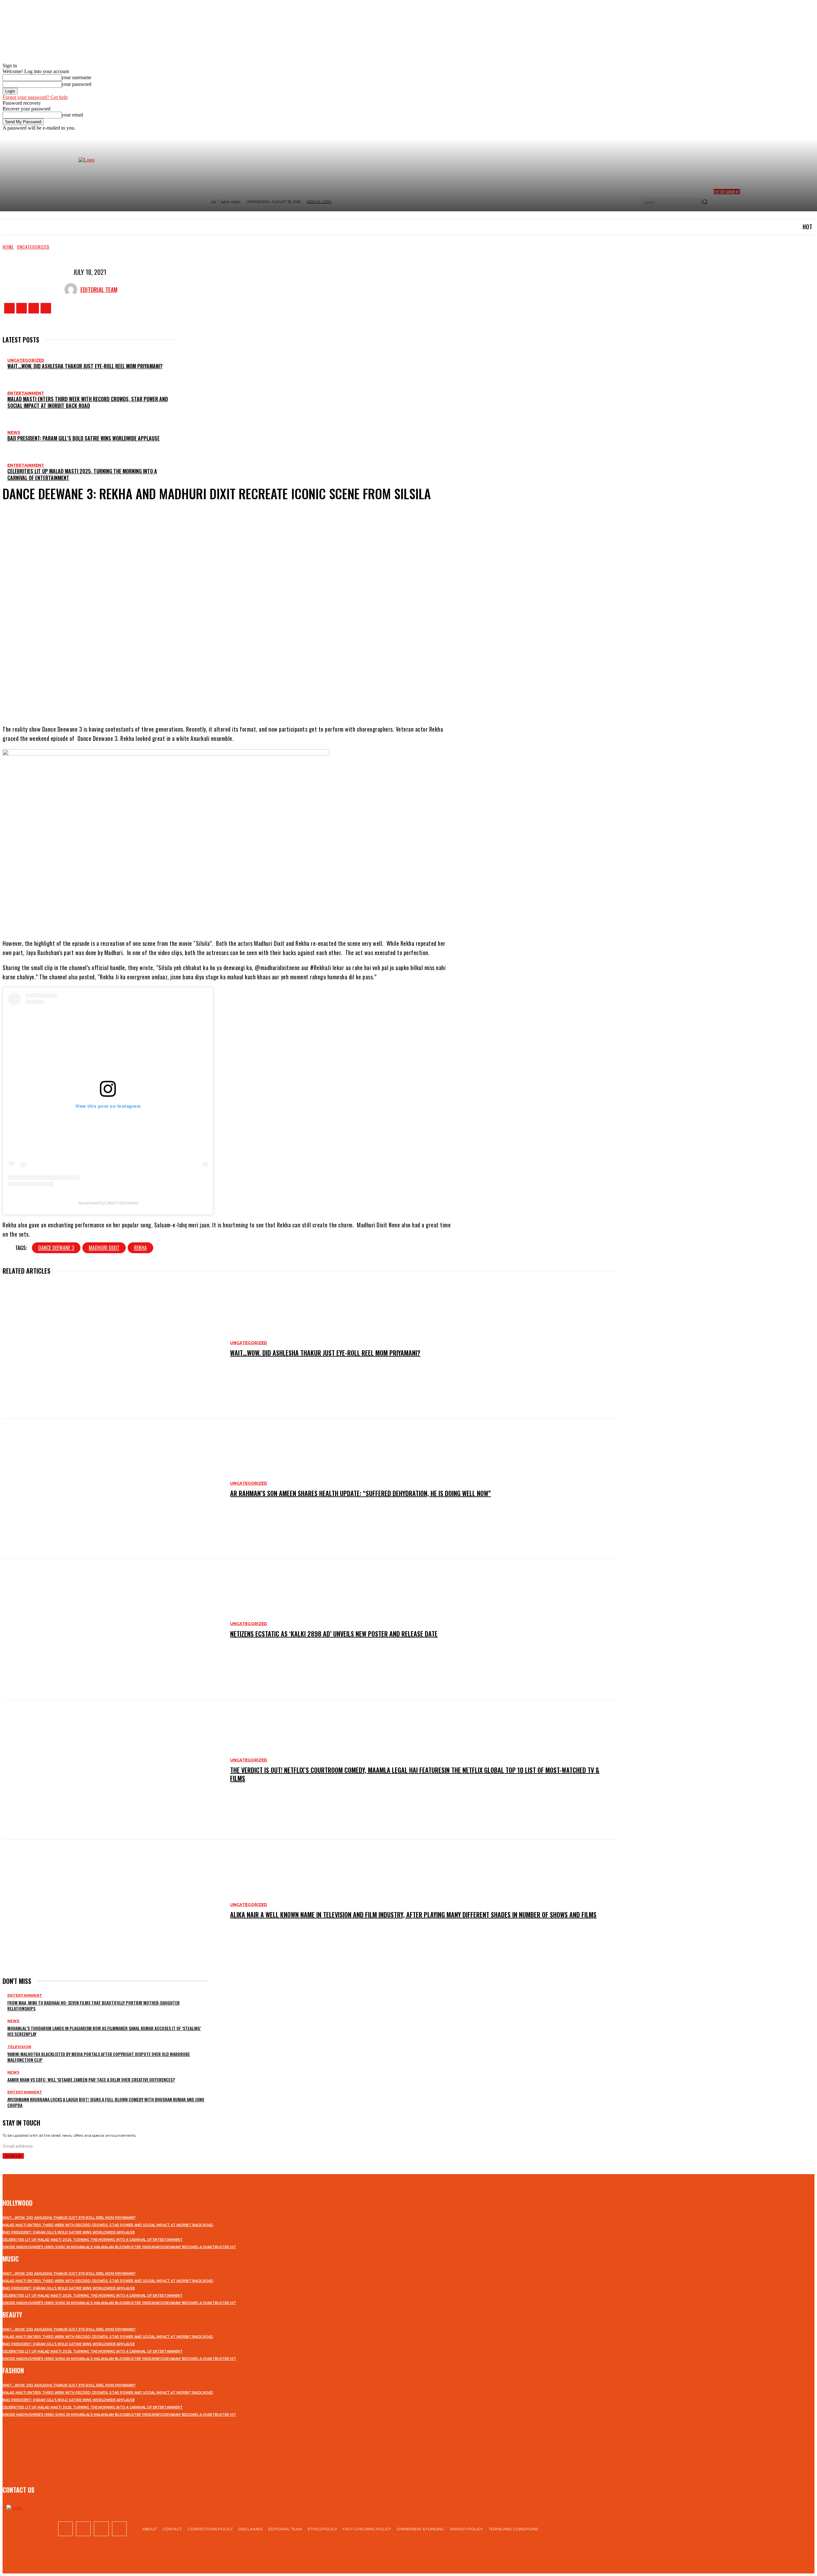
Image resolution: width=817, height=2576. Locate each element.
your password (76, 84)
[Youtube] (46, 308)
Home (8, 247)
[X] (34, 308)
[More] (284, 699)
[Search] (705, 202)
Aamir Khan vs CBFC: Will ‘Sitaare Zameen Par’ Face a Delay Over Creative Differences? (91, 2079)
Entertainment (26, 393)
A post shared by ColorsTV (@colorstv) (108, 1203)
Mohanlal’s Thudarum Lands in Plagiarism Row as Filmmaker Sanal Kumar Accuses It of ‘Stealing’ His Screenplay (104, 2031)
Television (19, 2047)
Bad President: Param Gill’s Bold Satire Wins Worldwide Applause (83, 438)
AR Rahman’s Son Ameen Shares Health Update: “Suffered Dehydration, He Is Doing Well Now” (360, 1493)
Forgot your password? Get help (35, 97)
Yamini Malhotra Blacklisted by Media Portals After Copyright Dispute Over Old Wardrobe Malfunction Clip (99, 2057)
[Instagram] (22, 308)
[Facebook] (9, 308)
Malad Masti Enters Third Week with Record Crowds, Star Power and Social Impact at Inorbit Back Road (88, 402)
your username (76, 77)
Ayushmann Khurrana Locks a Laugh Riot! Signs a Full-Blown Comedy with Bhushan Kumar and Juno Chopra (106, 2102)
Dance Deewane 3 (56, 1248)
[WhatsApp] (260, 699)
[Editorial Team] (72, 290)
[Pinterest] (241, 699)
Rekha (140, 1248)
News (14, 432)
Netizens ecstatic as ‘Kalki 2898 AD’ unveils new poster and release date (334, 1634)
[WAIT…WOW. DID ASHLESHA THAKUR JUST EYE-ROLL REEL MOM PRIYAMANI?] (113, 1348)
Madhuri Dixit (104, 1248)
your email (72, 115)
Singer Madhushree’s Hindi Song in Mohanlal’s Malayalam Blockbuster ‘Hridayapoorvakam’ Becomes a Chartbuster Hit (119, 2247)
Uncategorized (33, 247)
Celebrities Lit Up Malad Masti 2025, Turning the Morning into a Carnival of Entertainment (82, 475)
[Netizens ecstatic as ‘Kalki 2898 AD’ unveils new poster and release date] (113, 1629)
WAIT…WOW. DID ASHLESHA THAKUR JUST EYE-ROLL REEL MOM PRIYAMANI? (85, 366)
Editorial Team (99, 290)
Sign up (13, 2156)
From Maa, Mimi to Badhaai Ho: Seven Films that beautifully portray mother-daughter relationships (94, 2005)
